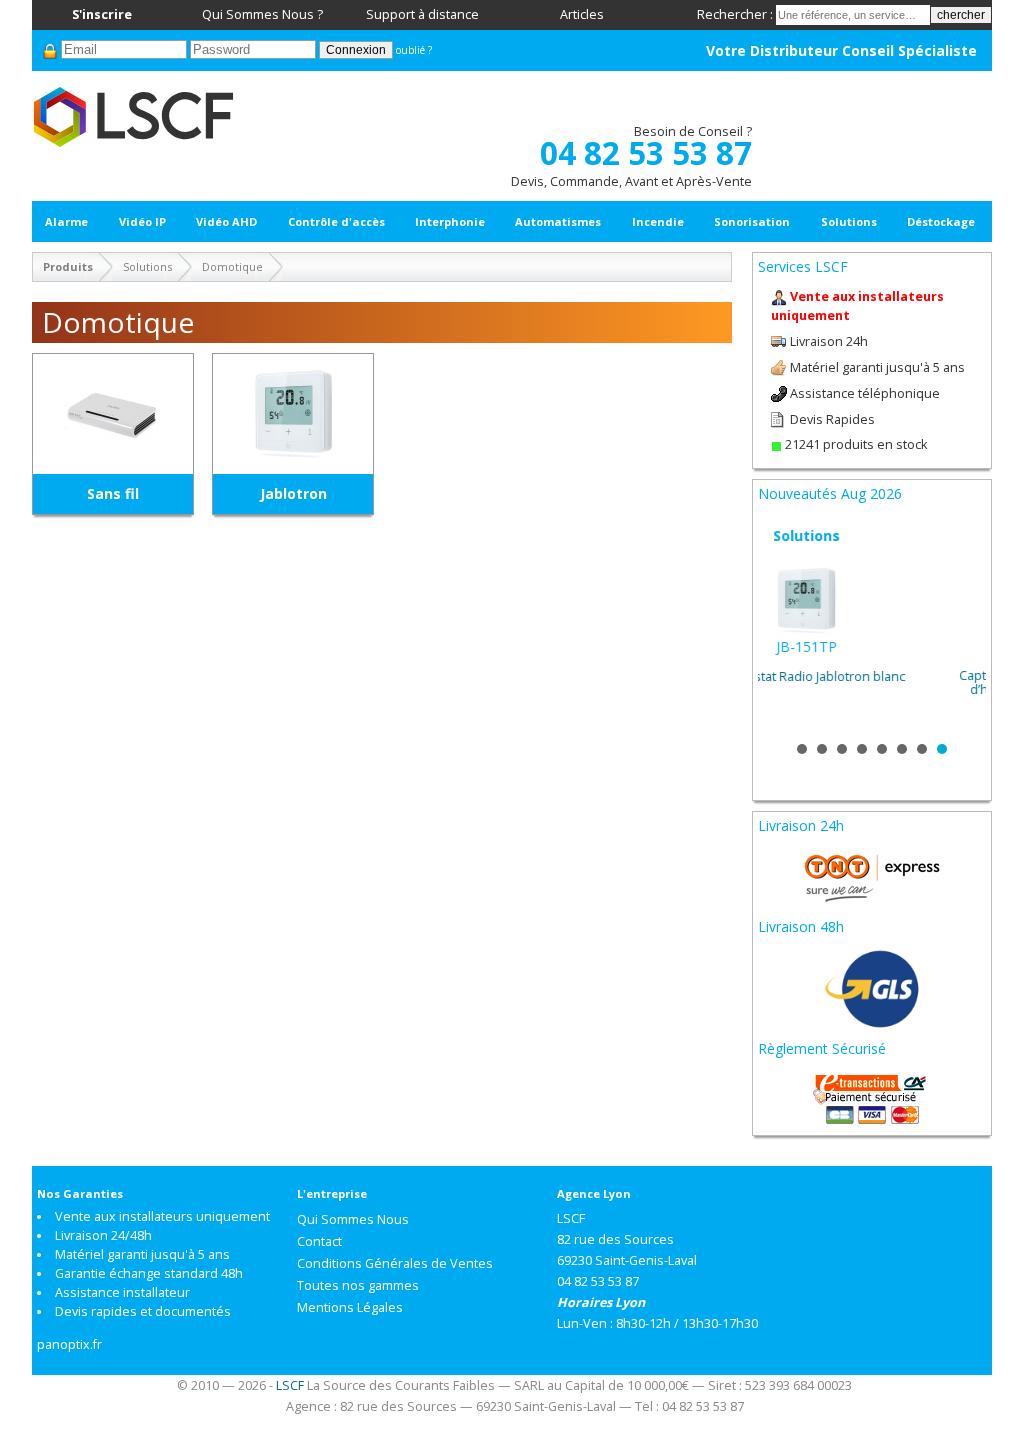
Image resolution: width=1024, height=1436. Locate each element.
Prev (784, 627)
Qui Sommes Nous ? (262, 14)
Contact (319, 1241)
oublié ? (414, 50)
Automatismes (558, 221)
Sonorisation (752, 221)
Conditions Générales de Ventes (395, 1263)
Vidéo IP (142, 221)
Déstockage (941, 221)
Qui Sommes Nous (353, 1219)
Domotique (232, 266)
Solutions (849, 221)
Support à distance (422, 14)
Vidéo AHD (226, 221)
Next (960, 627)
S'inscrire (102, 14)
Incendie (658, 221)
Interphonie (450, 221)
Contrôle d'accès (336, 221)
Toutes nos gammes (358, 1285)
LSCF (290, 1385)
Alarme (66, 221)
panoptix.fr (69, 1344)
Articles (582, 14)
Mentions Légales (350, 1307)
